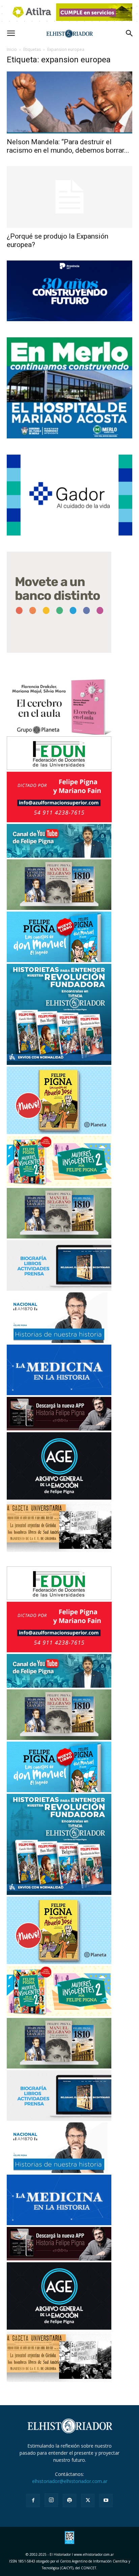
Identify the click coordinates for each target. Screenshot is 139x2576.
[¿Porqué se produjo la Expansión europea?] (69, 197)
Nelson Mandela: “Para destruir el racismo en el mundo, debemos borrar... (68, 146)
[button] (11, 33)
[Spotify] (69, 2501)
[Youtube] (106, 2501)
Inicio (12, 49)
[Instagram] (51, 2500)
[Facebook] (33, 2501)
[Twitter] (88, 2501)
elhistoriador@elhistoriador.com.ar (70, 2481)
